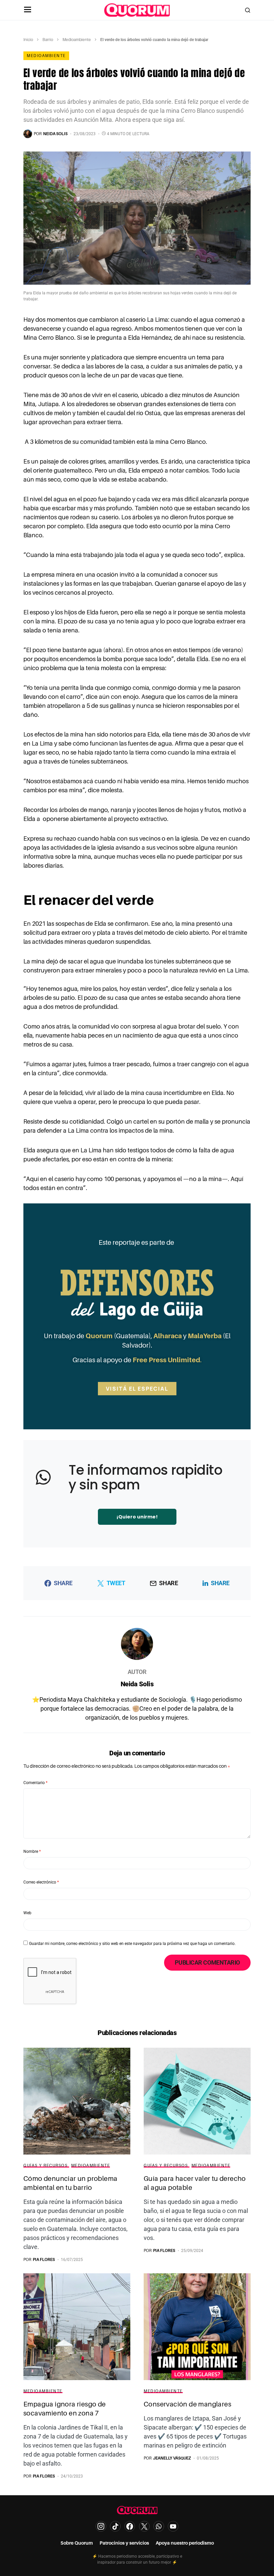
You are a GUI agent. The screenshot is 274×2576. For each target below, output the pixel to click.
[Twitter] (144, 2526)
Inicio (28, 40)
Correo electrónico (41, 1882)
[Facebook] (130, 2526)
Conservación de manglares (187, 2404)
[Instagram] (101, 2526)
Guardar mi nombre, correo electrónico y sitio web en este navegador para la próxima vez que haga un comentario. (132, 1944)
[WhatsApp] (159, 2526)
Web (27, 1913)
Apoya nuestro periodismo (185, 2543)
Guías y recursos (45, 2166)
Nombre (32, 1851)
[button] (28, 10)
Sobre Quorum (77, 2543)
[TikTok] (115, 2526)
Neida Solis (137, 1684)
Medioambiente (77, 40)
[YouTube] (173, 2526)
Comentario (35, 1783)
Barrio (48, 40)
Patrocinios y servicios (124, 2543)
